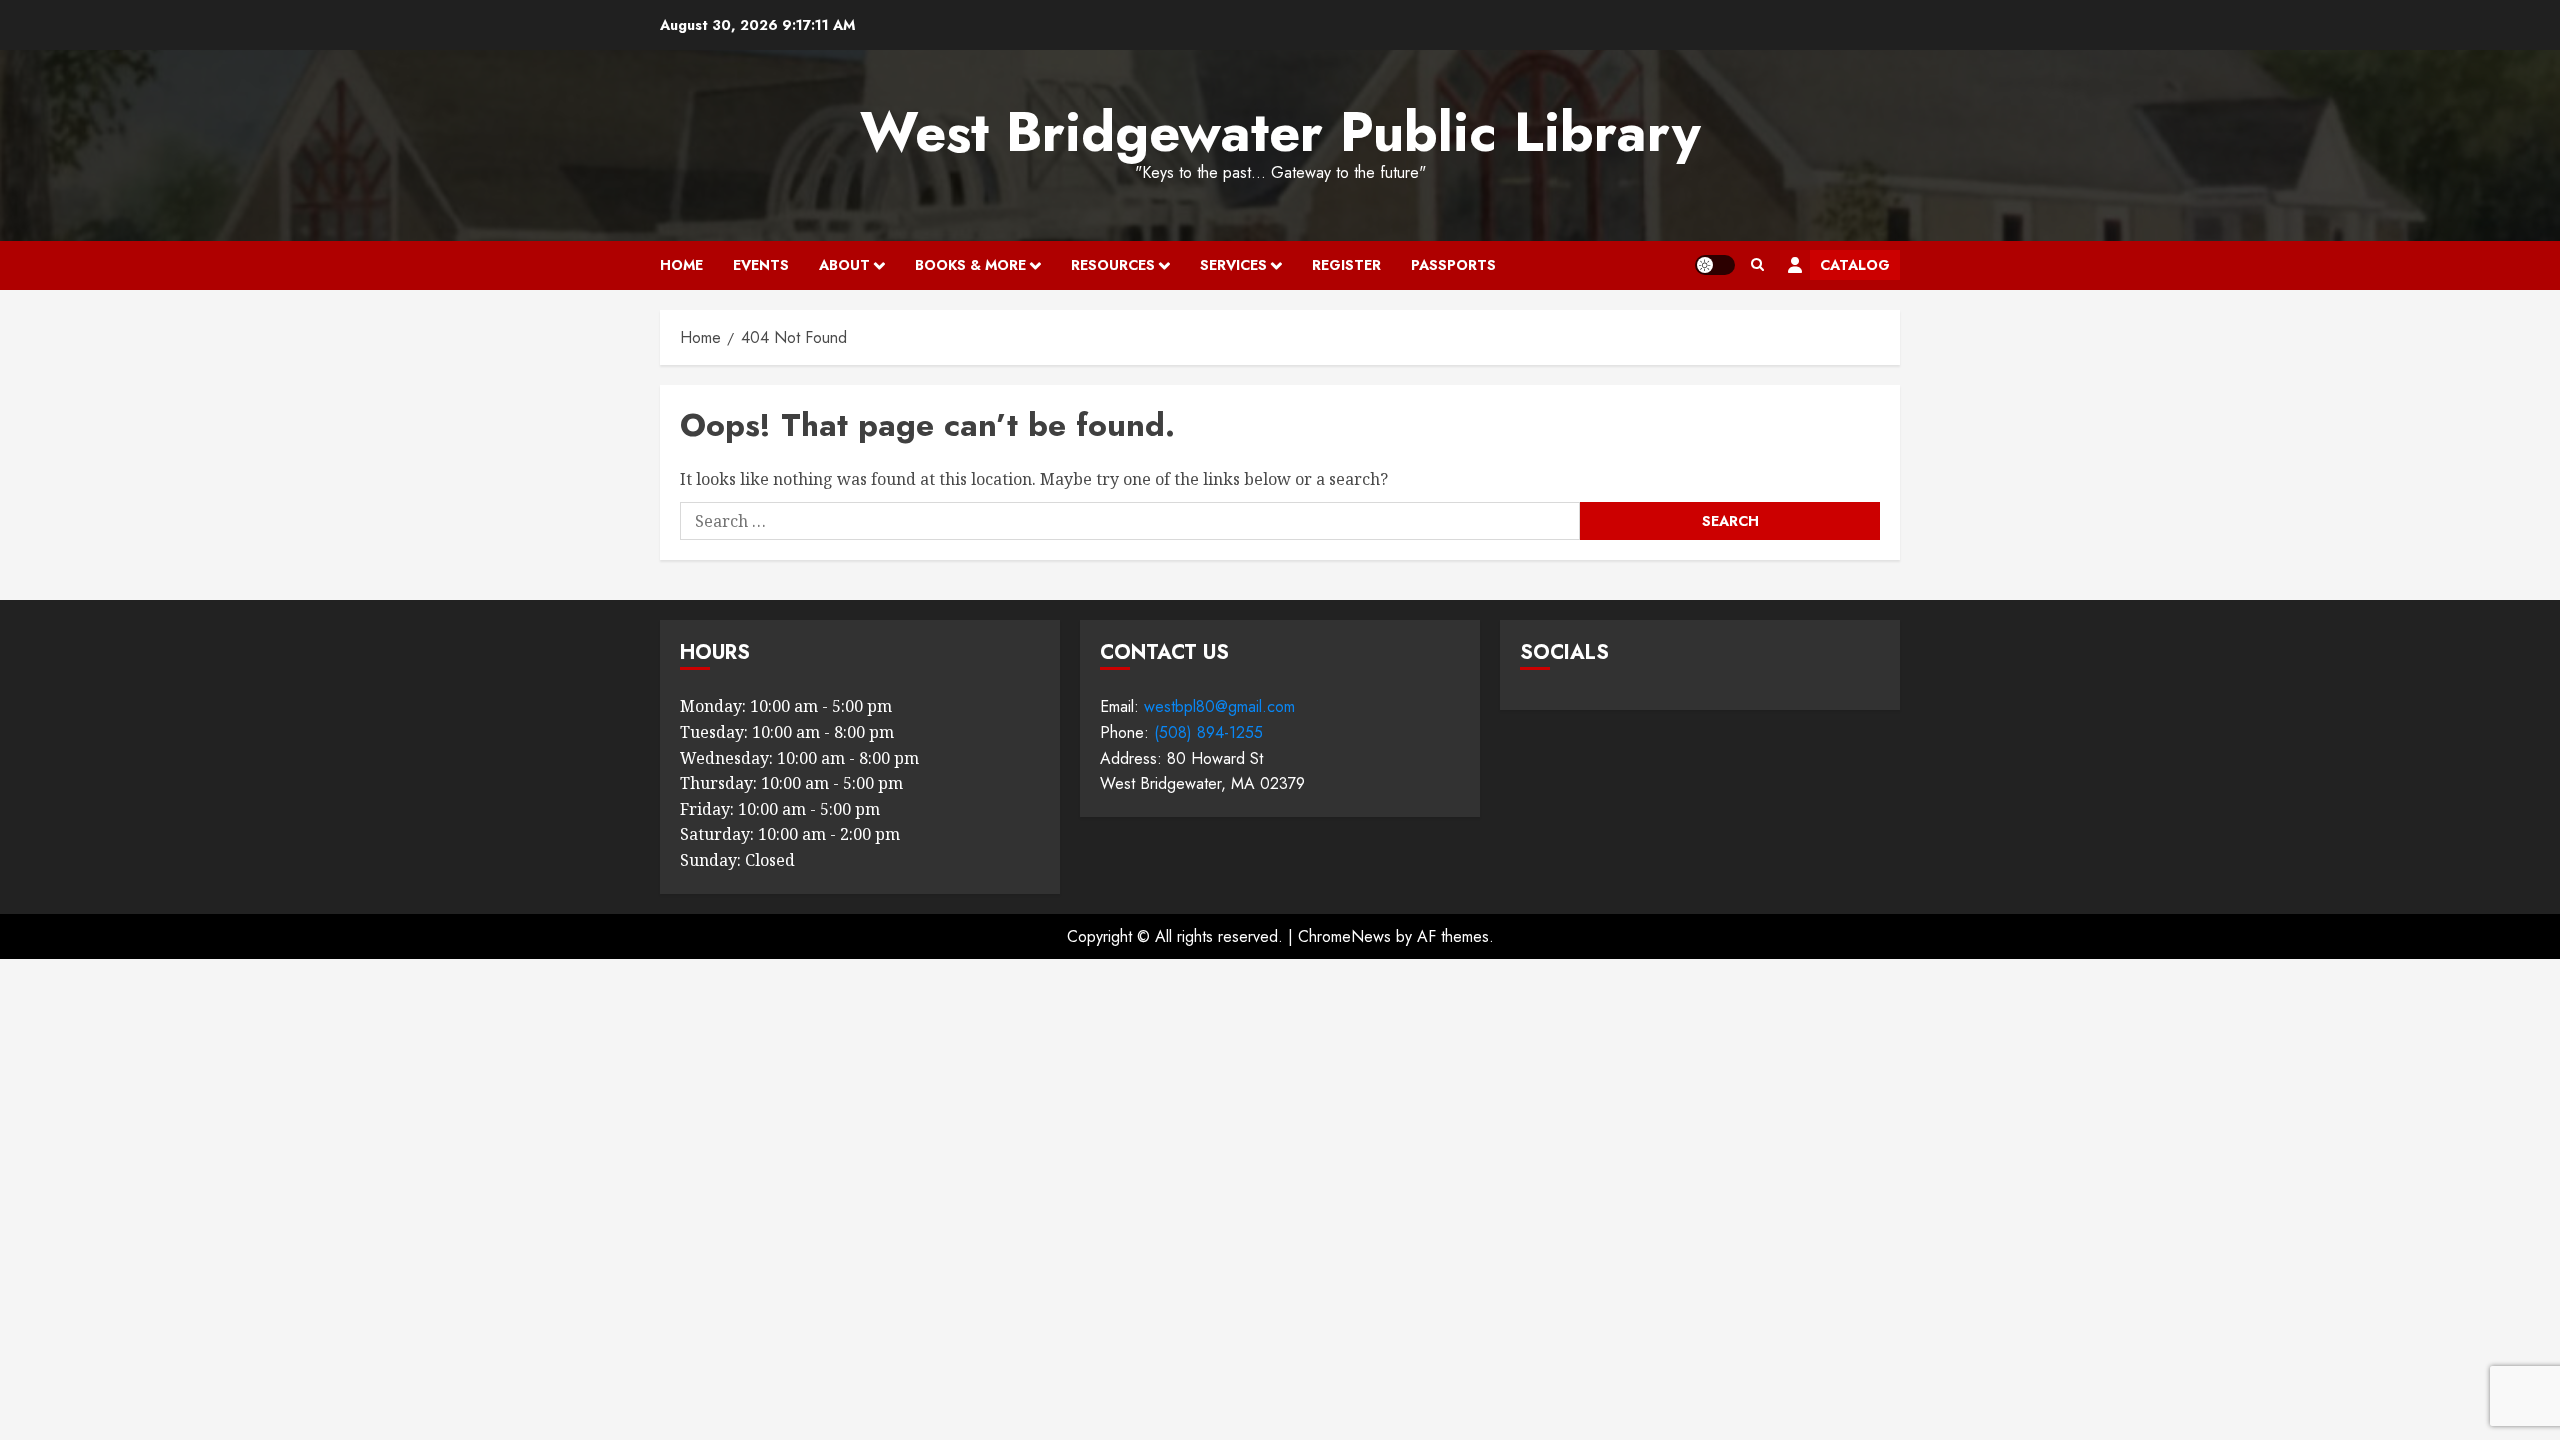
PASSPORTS (1453, 265)
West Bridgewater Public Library (1280, 132)
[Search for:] (1130, 521)
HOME (681, 265)
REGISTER (1346, 265)
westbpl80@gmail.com (1219, 706)
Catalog (1855, 265)
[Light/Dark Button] (1715, 265)
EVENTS (761, 265)
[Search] (1757, 265)
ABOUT (844, 265)
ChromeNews (1344, 936)
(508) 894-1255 (1208, 732)
